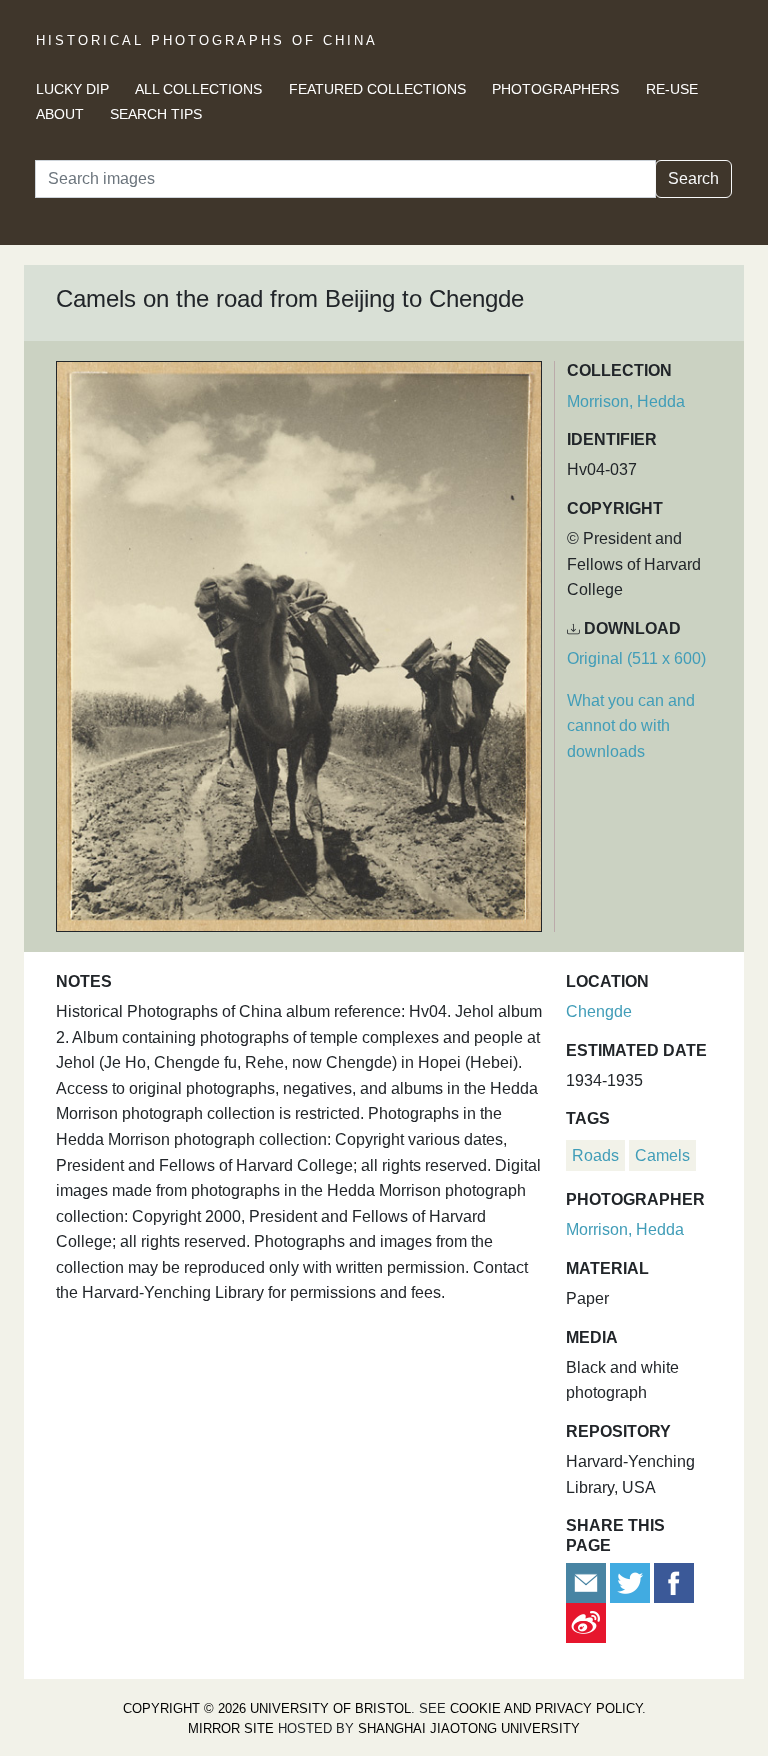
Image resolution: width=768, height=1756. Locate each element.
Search (693, 178)
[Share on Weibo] (586, 1621)
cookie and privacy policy (546, 1708)
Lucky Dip (72, 89)
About (60, 114)
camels (662, 1155)
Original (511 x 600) (636, 658)
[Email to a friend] (588, 1581)
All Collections (198, 89)
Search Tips (156, 114)
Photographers (555, 89)
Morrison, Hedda (626, 401)
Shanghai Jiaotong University (469, 1728)
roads (595, 1155)
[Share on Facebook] (674, 1581)
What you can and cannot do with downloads (631, 726)
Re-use (672, 89)
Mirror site (231, 1728)
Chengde (599, 1011)
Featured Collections (377, 89)
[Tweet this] (632, 1581)
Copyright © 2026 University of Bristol (267, 1708)
